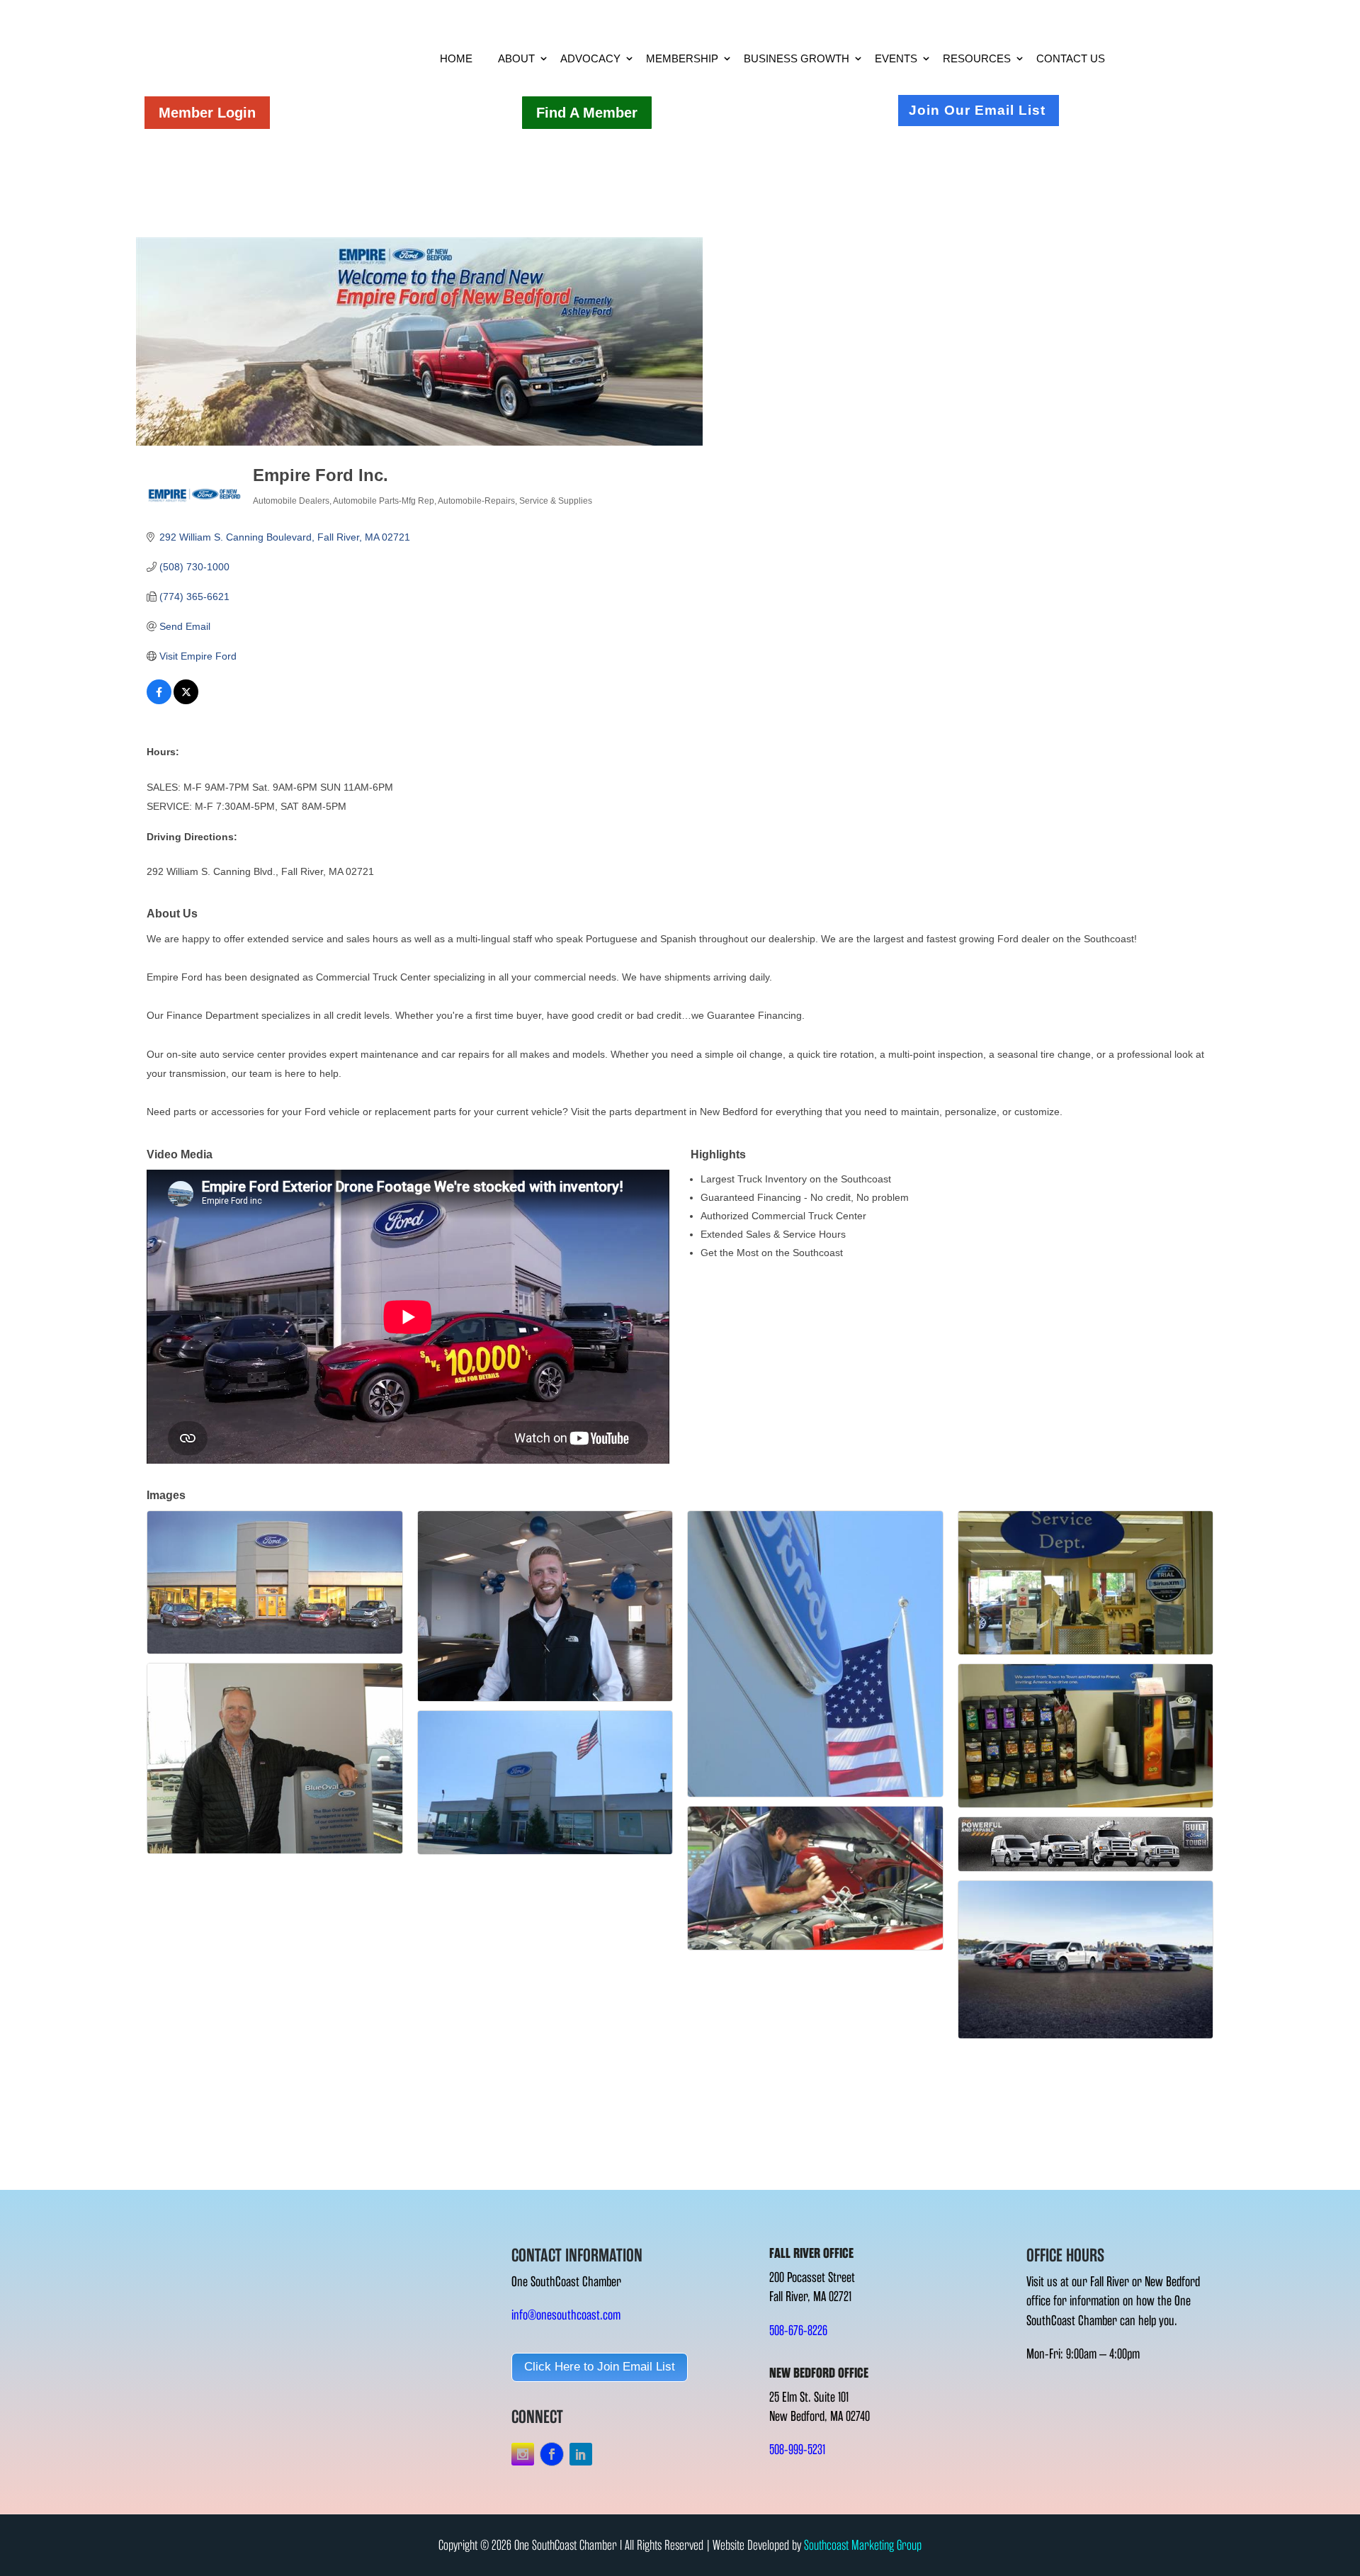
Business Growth (797, 58)
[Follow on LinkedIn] (581, 2454)
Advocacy (590, 58)
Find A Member (587, 113)
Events (896, 58)
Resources (977, 58)
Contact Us (1071, 58)
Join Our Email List (977, 110)
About (516, 58)
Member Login (207, 113)
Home (456, 58)
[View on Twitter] (186, 701)
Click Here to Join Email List (600, 2367)
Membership (682, 58)
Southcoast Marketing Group (863, 2545)
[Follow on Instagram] (523, 2454)
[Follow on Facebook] (552, 2454)
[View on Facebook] (159, 701)
